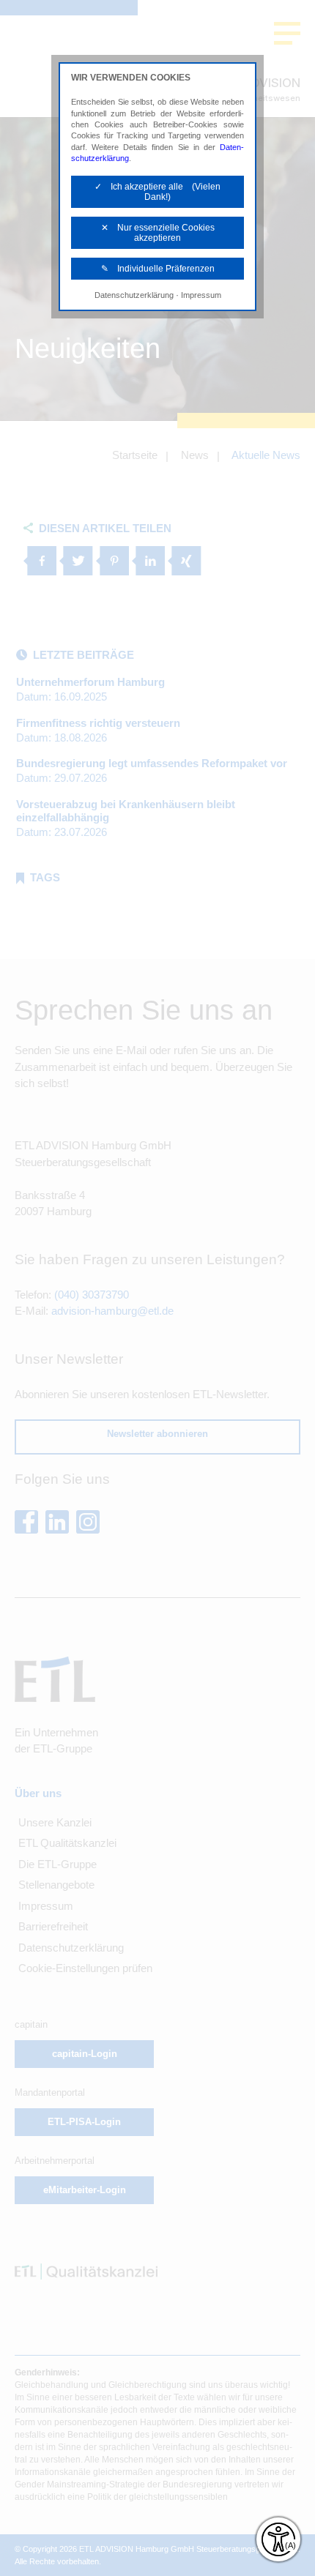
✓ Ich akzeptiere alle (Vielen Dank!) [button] (157, 192)
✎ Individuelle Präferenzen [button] (158, 269)
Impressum (201, 295)
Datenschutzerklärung (134, 295)
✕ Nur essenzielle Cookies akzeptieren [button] (158, 233)
